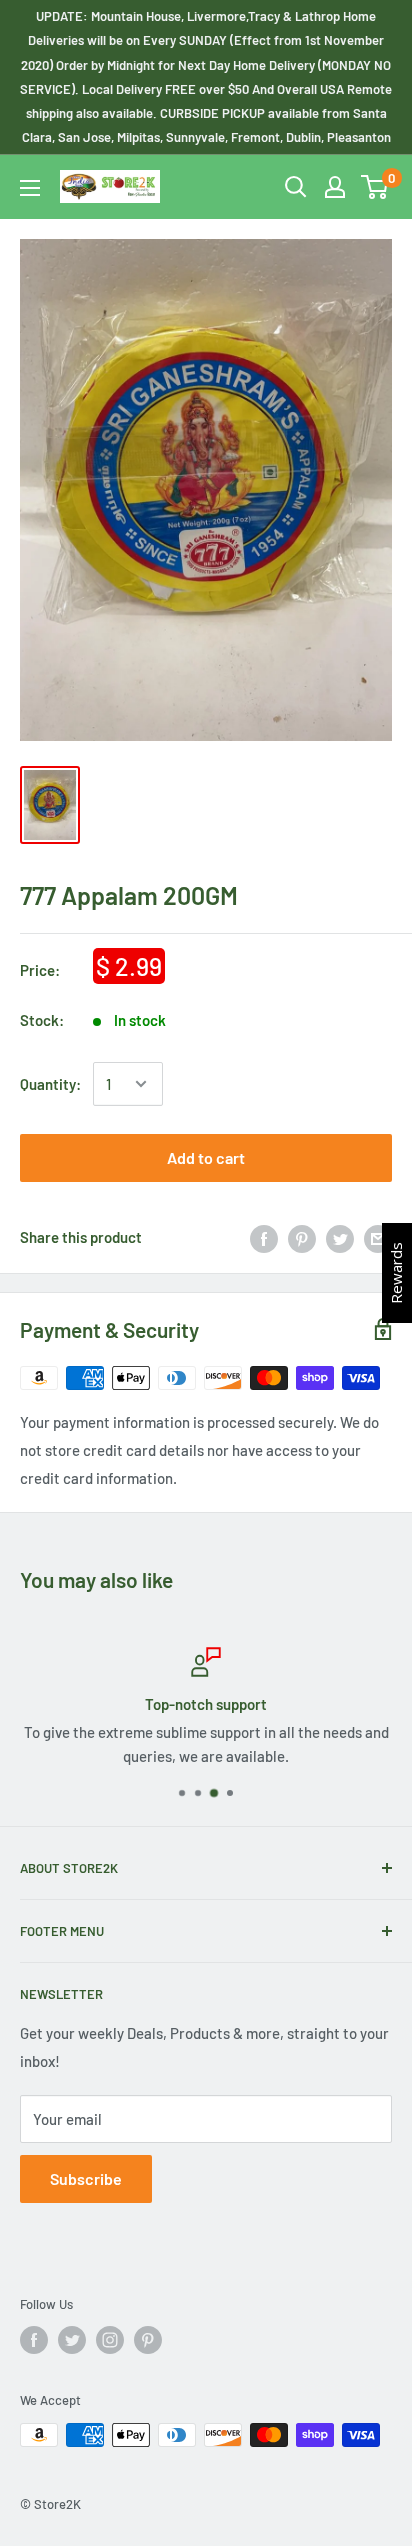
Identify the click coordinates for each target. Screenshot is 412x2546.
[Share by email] (378, 1237)
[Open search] (296, 187)
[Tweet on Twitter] (340, 1237)
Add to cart (206, 1157)
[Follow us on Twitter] (72, 2340)
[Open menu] (30, 188)
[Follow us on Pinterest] (148, 2340)
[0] (375, 187)
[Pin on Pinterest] (302, 1237)
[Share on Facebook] (264, 1237)
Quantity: (50, 1084)
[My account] (335, 187)
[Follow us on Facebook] (34, 2340)
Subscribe (86, 2178)
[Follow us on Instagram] (110, 2340)
